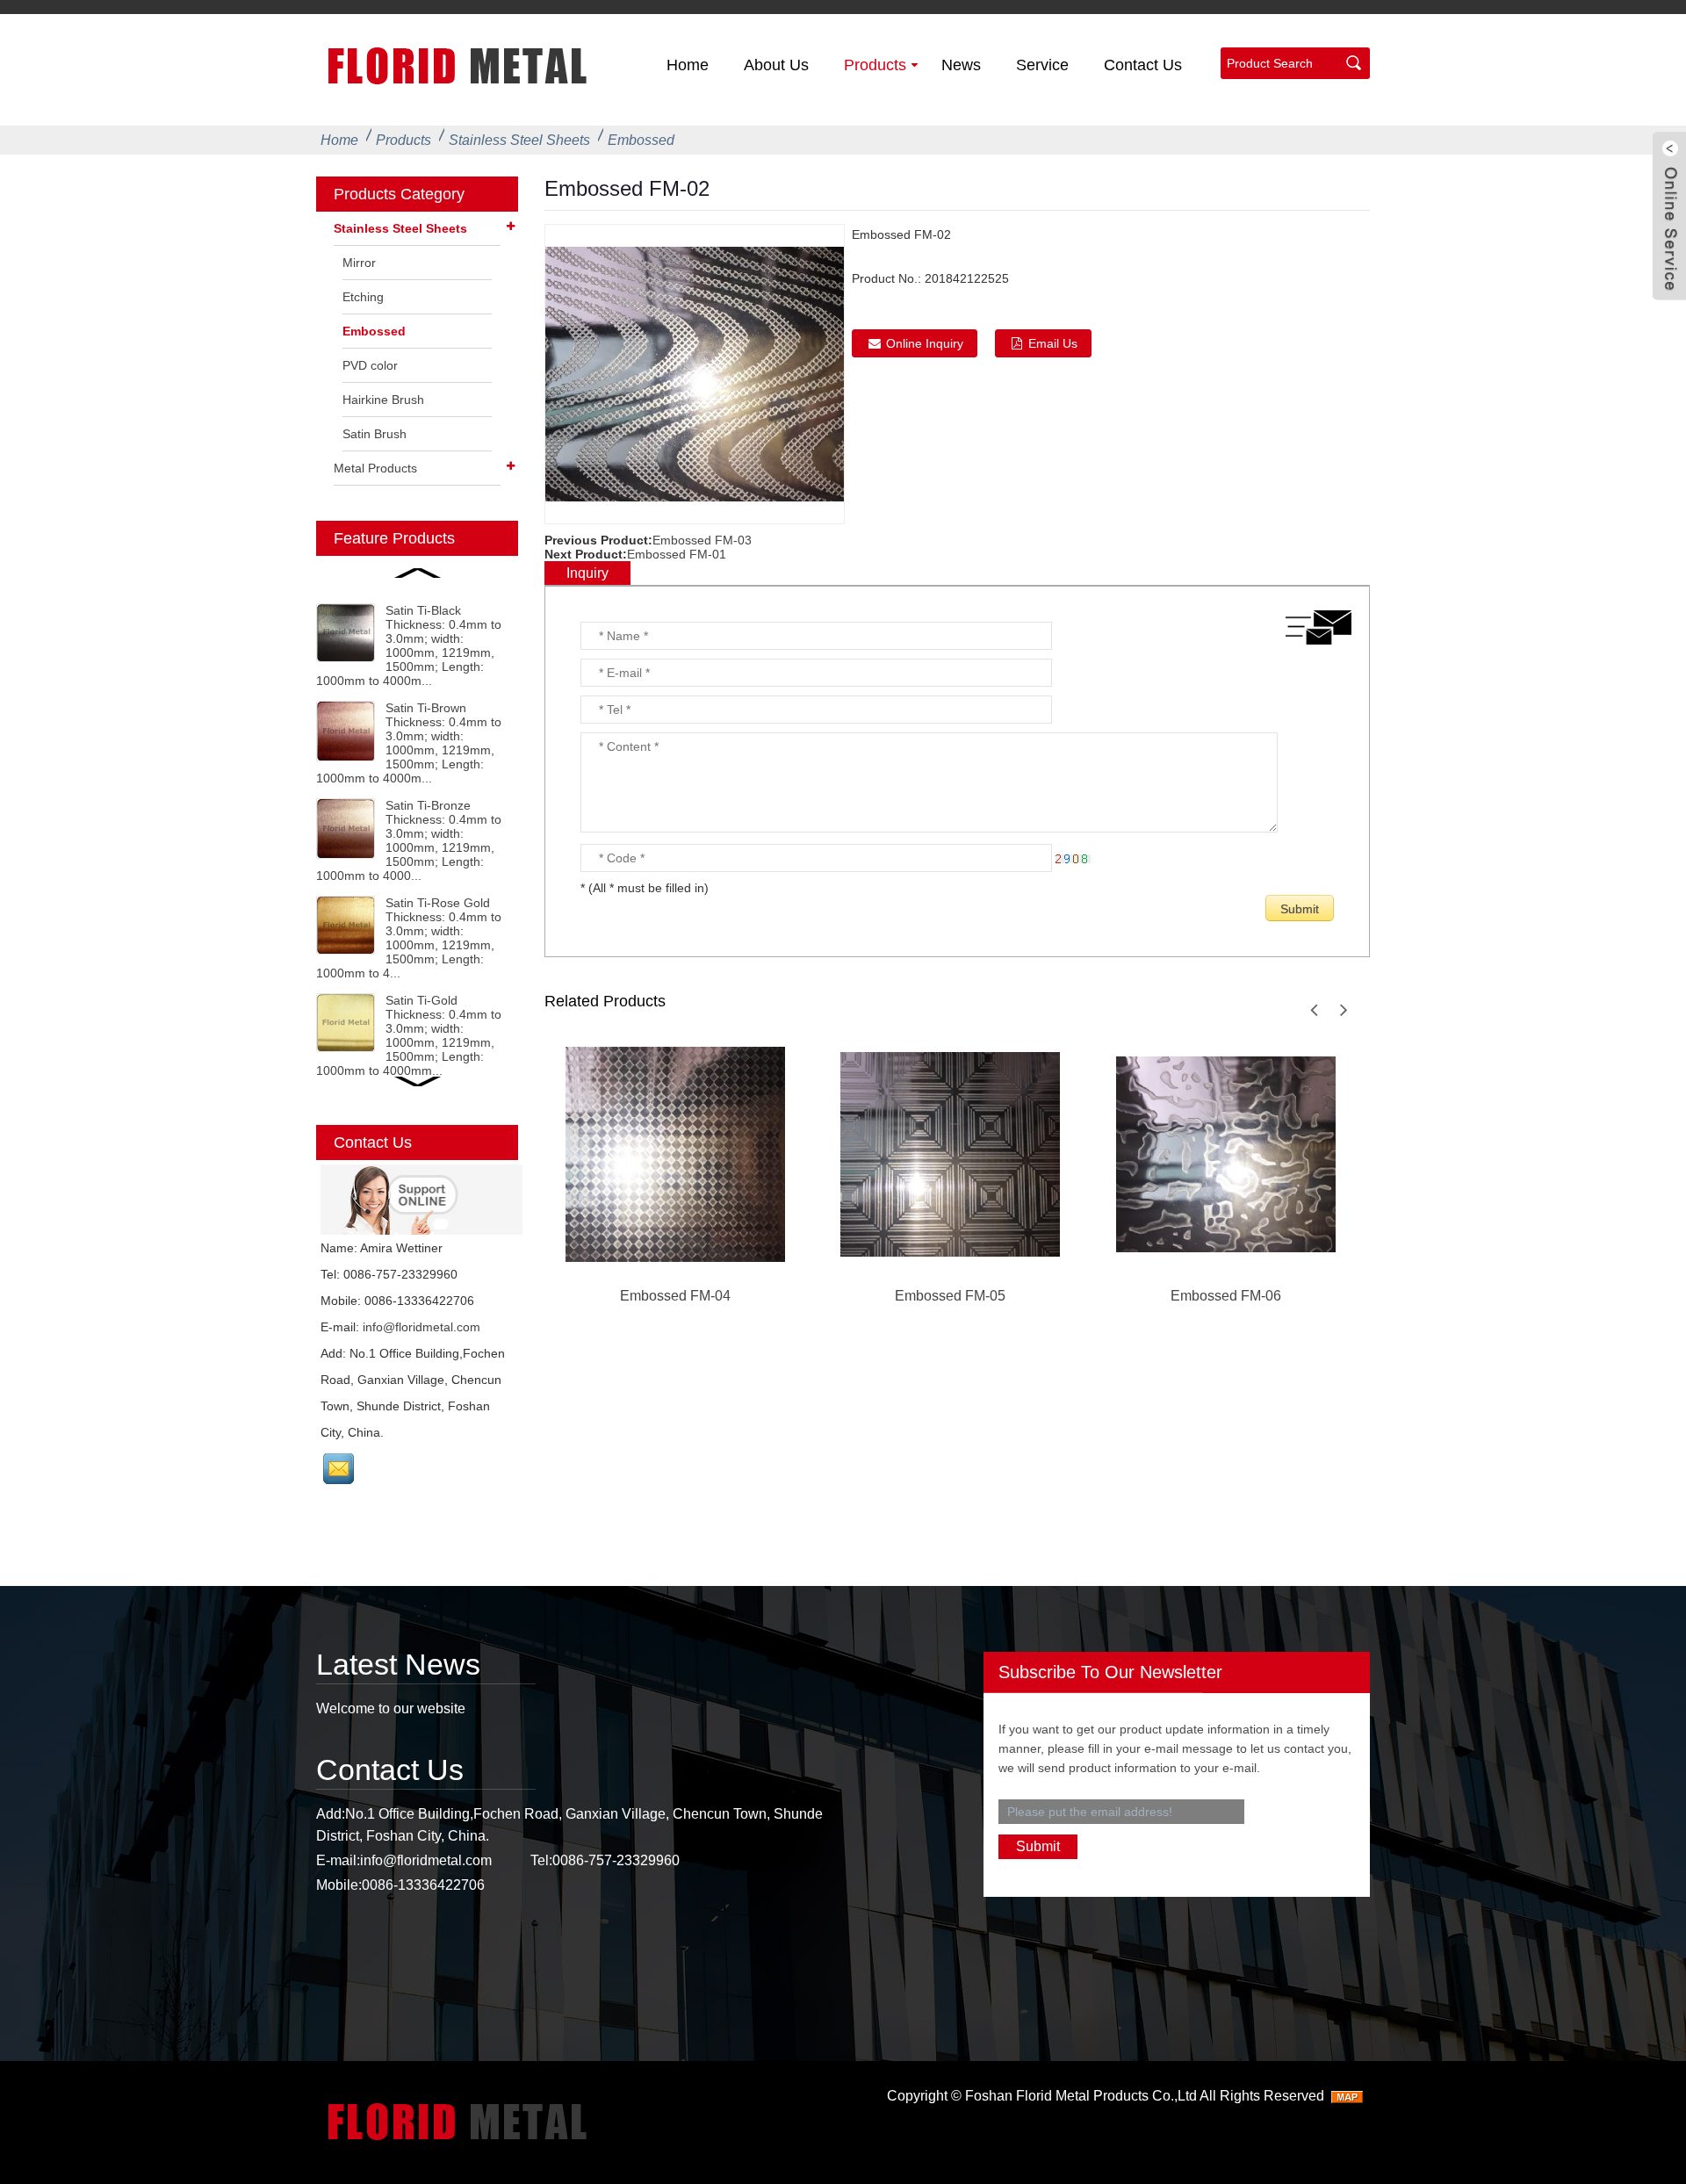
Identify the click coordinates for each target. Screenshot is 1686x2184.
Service (1042, 65)
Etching (363, 297)
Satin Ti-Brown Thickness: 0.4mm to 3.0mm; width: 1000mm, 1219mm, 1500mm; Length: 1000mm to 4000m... (409, 743)
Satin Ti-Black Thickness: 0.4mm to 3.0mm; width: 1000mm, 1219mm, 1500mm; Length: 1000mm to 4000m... (409, 645)
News (961, 65)
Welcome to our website (391, 1708)
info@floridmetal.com (421, 1327)
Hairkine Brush (383, 400)
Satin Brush (375, 434)
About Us (776, 65)
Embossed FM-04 (675, 1296)
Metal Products (375, 468)
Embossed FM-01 (677, 554)
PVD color (370, 365)
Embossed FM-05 (950, 1296)
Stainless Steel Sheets (519, 140)
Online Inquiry (925, 343)
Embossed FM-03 (702, 540)
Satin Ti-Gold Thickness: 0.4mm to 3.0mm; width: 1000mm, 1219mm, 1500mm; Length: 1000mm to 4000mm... (409, 1035)
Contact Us (1143, 65)
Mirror (359, 263)
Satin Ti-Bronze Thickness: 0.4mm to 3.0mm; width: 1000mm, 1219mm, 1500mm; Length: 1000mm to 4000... (409, 840)
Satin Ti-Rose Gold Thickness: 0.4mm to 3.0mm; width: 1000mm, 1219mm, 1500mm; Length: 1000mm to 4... (409, 938)
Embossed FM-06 (1226, 1296)
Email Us (1053, 343)
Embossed (641, 140)
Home (688, 65)
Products (875, 65)
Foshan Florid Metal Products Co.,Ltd (1081, 2096)
